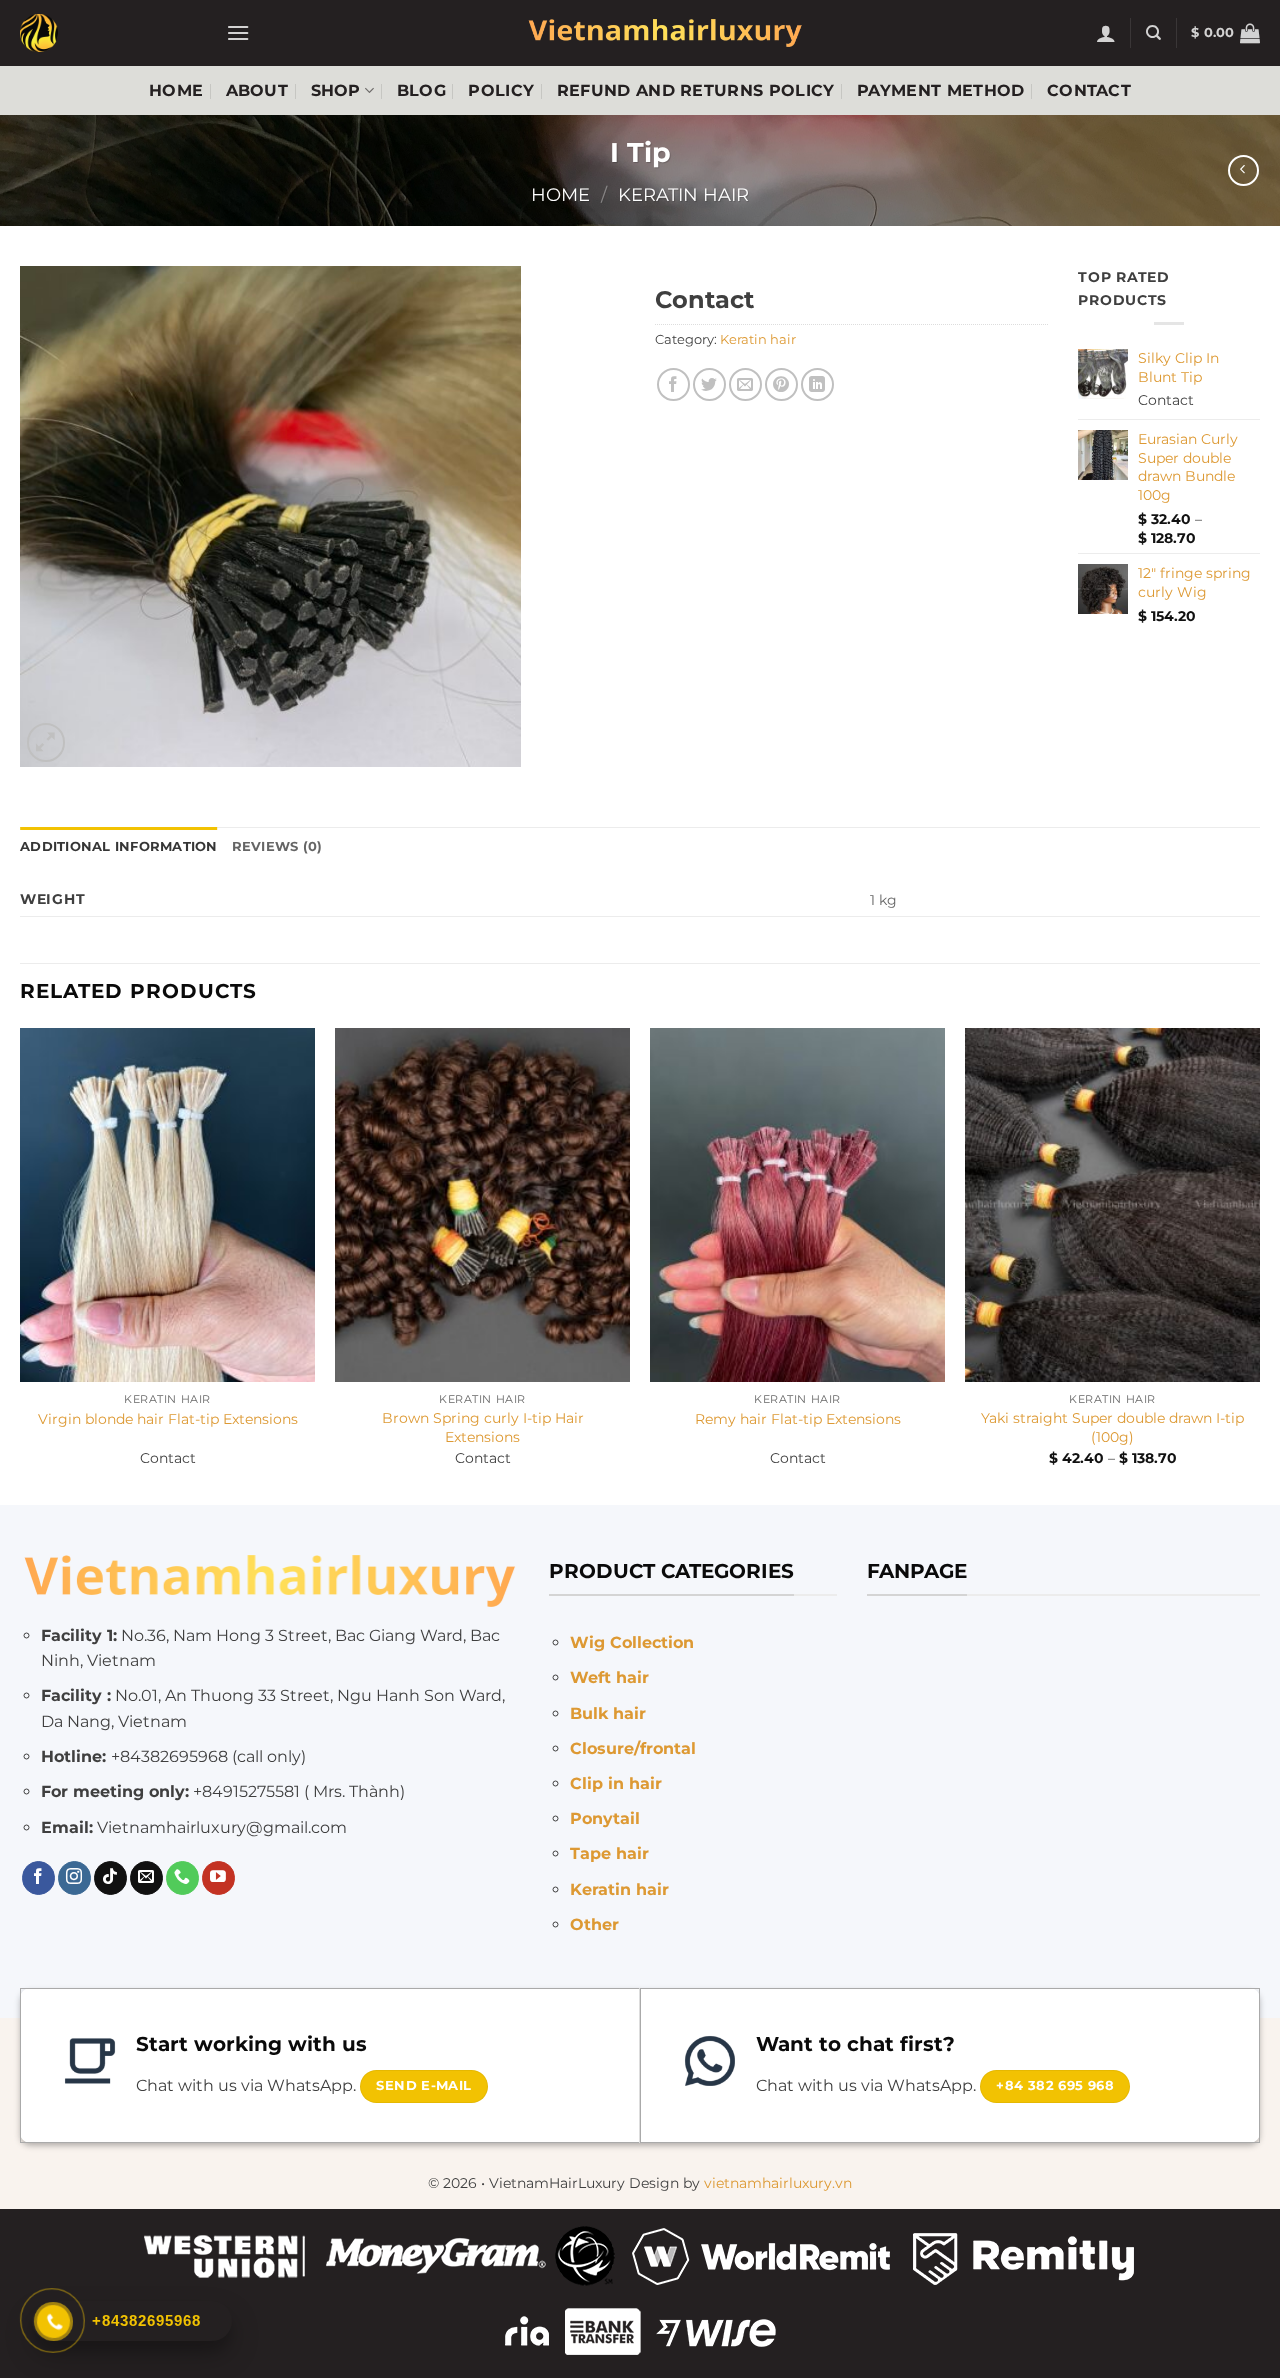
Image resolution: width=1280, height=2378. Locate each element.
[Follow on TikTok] (110, 1878)
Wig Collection (632, 1642)
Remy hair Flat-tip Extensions (798, 1419)
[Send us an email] (146, 1878)
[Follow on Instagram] (74, 1878)
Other (594, 1924)
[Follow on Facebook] (38, 1878)
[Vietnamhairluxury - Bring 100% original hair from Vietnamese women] (108, 33)
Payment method (940, 90)
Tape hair (609, 1853)
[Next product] (1243, 170)
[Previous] (21, 1264)
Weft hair (609, 1677)
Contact (1089, 90)
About (257, 90)
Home (176, 90)
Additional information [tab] (119, 846)
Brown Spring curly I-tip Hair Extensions (483, 1427)
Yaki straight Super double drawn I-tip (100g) (1112, 1427)
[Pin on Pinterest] (781, 384)
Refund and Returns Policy (696, 90)
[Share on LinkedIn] (817, 384)
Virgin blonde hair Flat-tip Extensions (168, 1419)
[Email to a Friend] (745, 384)
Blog (421, 90)
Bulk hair (608, 1713)
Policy (501, 90)
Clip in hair (616, 1783)
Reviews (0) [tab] (277, 846)
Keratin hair (683, 194)
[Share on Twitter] (709, 384)
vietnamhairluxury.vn (778, 2183)
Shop (336, 90)
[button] (238, 32)
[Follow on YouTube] (218, 1878)
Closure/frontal (633, 1748)
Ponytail (605, 1818)
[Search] (1153, 33)
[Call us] (182, 1878)
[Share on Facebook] (673, 384)
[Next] (1259, 1264)
